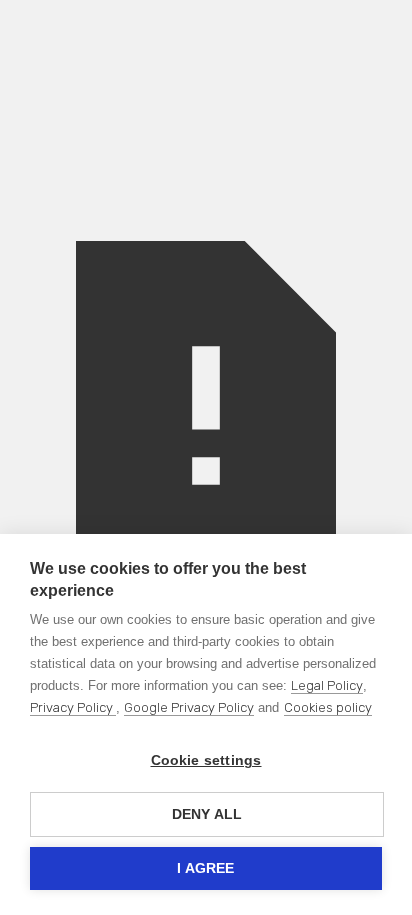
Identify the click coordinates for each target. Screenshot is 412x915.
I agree (205, 868)
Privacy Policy (73, 707)
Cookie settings (206, 760)
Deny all (207, 814)
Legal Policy (327, 685)
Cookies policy (328, 707)
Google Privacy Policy (189, 707)
